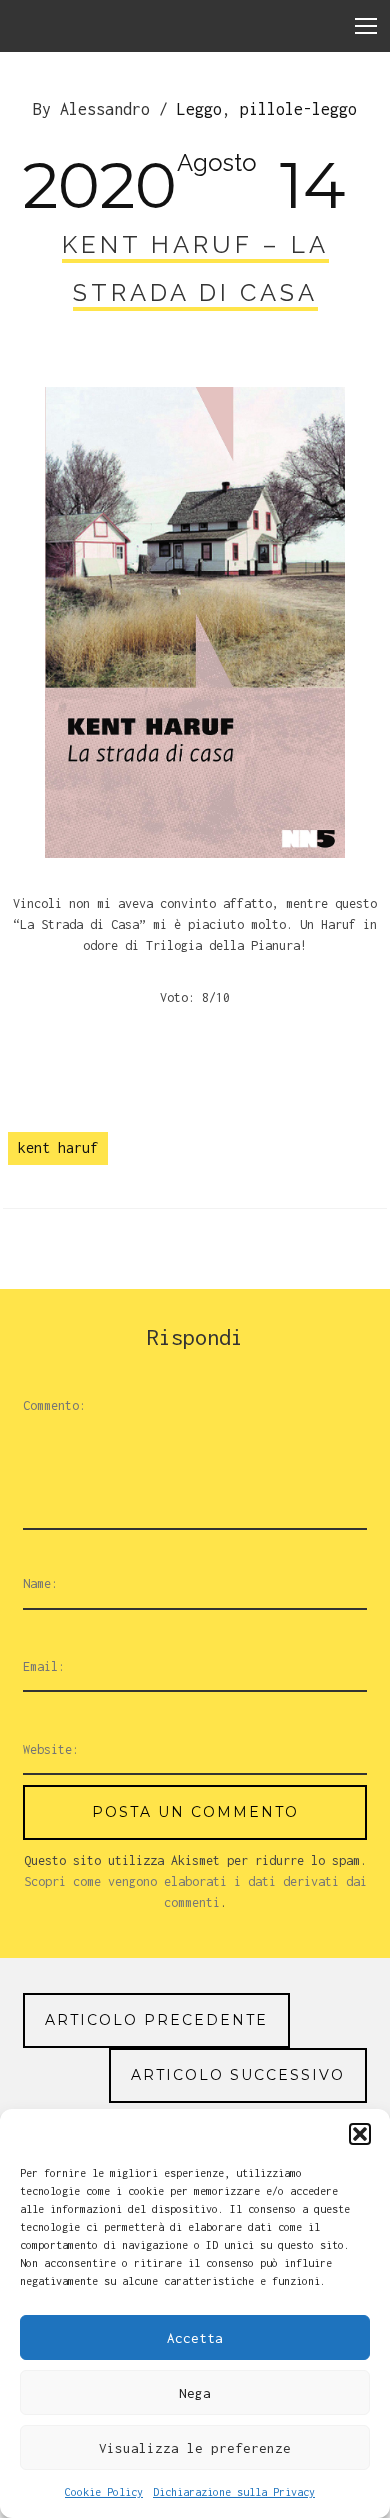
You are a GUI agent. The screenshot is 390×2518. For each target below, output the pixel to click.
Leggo (199, 109)
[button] (360, 2134)
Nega (195, 2393)
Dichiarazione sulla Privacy (234, 2492)
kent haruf (58, 1147)
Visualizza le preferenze (195, 2448)
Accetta (195, 2338)
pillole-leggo (298, 109)
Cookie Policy (104, 2492)
